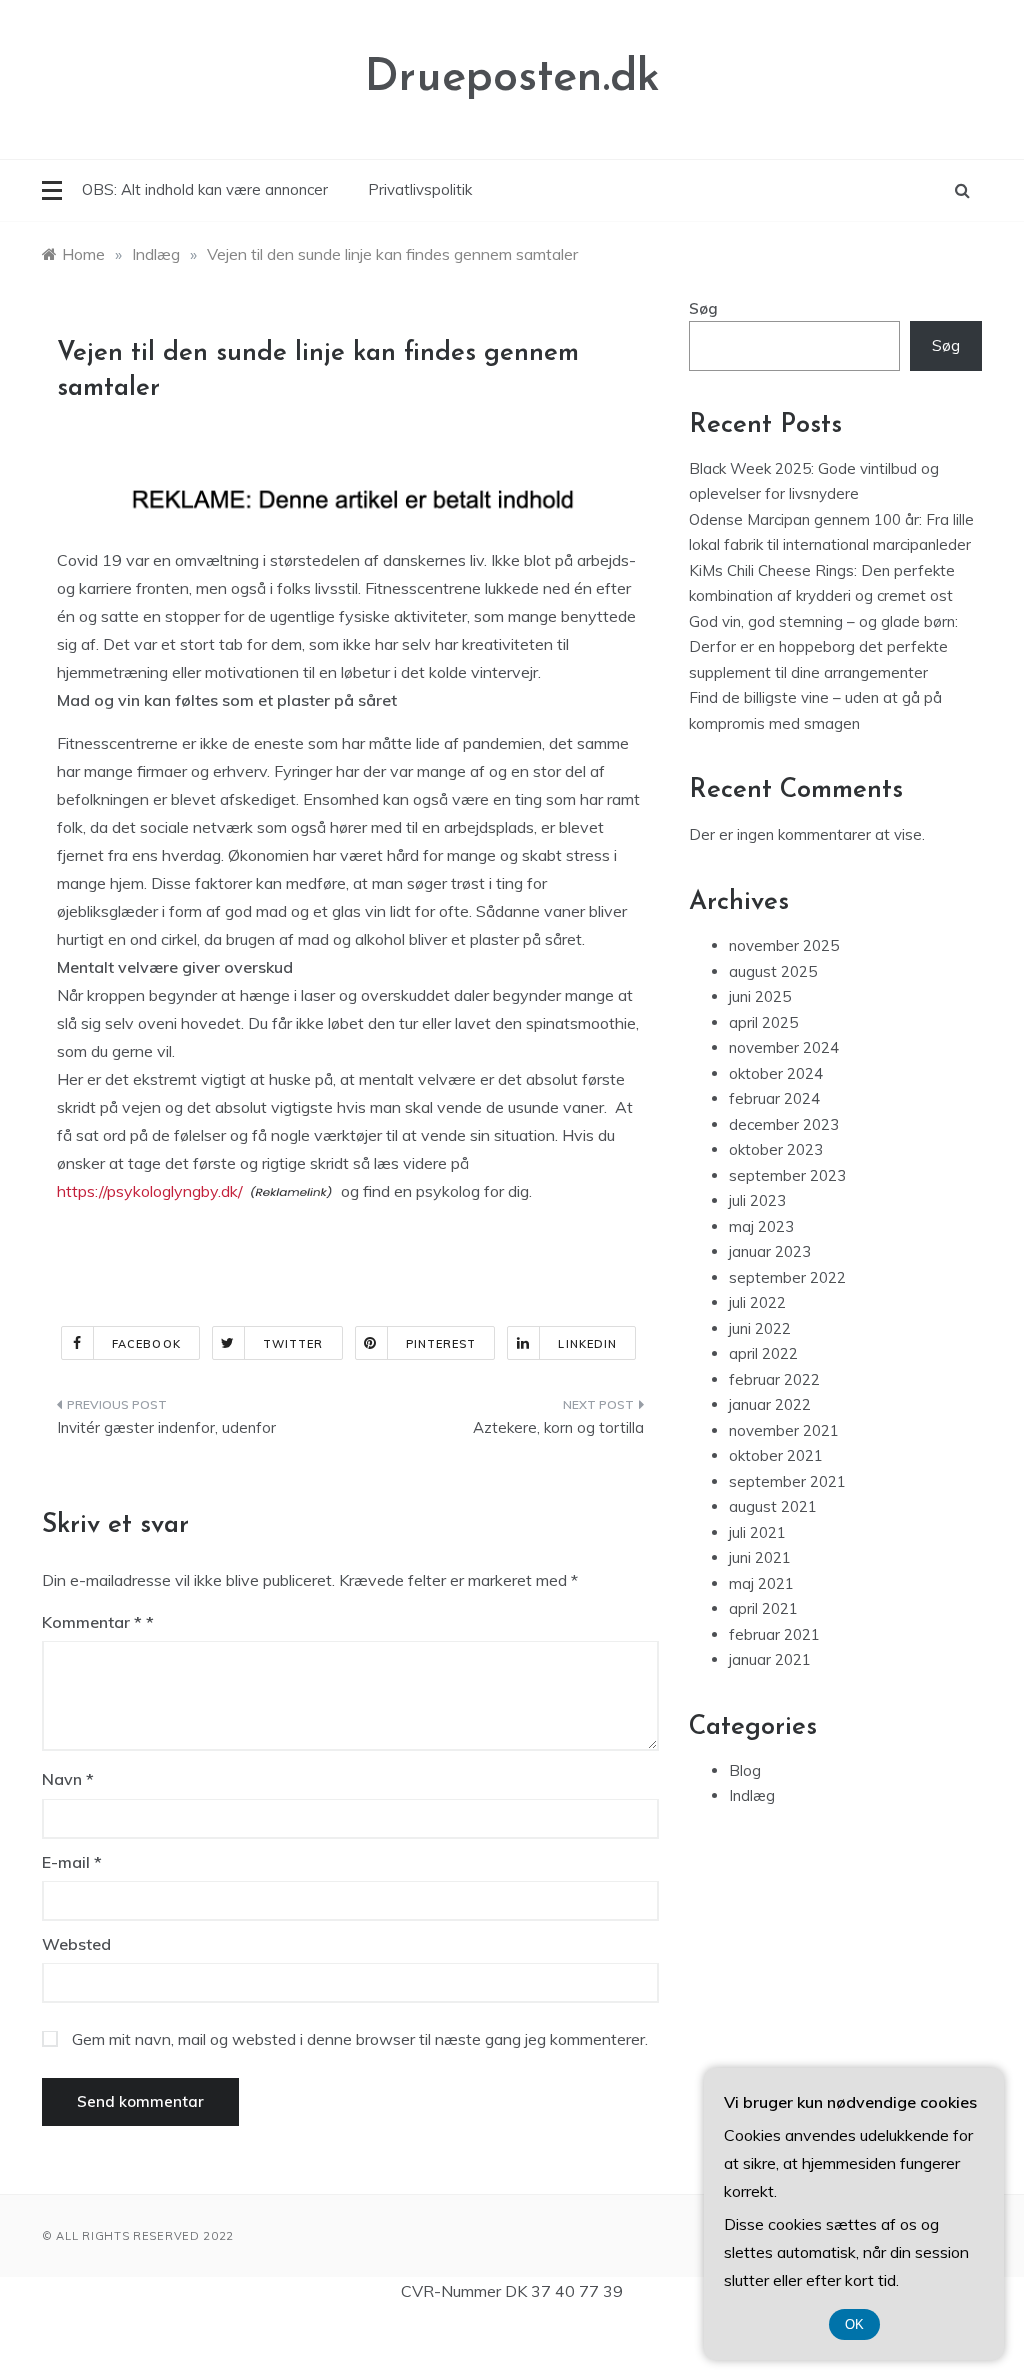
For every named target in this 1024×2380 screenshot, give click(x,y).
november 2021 (784, 1430)
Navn (68, 1779)
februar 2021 (774, 1634)
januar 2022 (770, 1404)
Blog (745, 1770)
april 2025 (763, 1022)
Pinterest (441, 1344)
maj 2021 (761, 1583)
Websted (76, 1944)
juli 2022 (757, 1302)
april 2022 (763, 1353)
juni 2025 (760, 996)
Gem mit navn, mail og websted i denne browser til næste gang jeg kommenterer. (360, 2039)
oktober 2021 (776, 1455)
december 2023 (784, 1124)
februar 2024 (774, 1098)
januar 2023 (770, 1251)
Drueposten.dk (512, 78)
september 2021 (787, 1481)
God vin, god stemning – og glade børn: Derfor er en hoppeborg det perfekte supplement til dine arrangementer (823, 647)
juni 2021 (760, 1557)
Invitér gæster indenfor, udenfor (166, 1427)
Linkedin (587, 1344)
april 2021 (763, 1608)
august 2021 (773, 1506)
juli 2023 (757, 1200)
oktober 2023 (776, 1149)
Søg (703, 308)
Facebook (146, 1344)
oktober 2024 (776, 1073)
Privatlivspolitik (420, 189)
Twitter (293, 1344)
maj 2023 (761, 1226)
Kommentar (92, 1622)
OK (854, 2324)
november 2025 (784, 945)
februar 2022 (774, 1379)
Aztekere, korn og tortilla (558, 1427)
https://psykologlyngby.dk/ (150, 1191)
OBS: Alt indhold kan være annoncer (205, 189)
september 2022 (787, 1277)
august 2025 (773, 971)
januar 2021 (770, 1659)
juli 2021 (757, 1532)
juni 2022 (760, 1328)
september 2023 (787, 1175)
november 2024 (784, 1047)
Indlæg (752, 1795)
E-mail (72, 1862)
